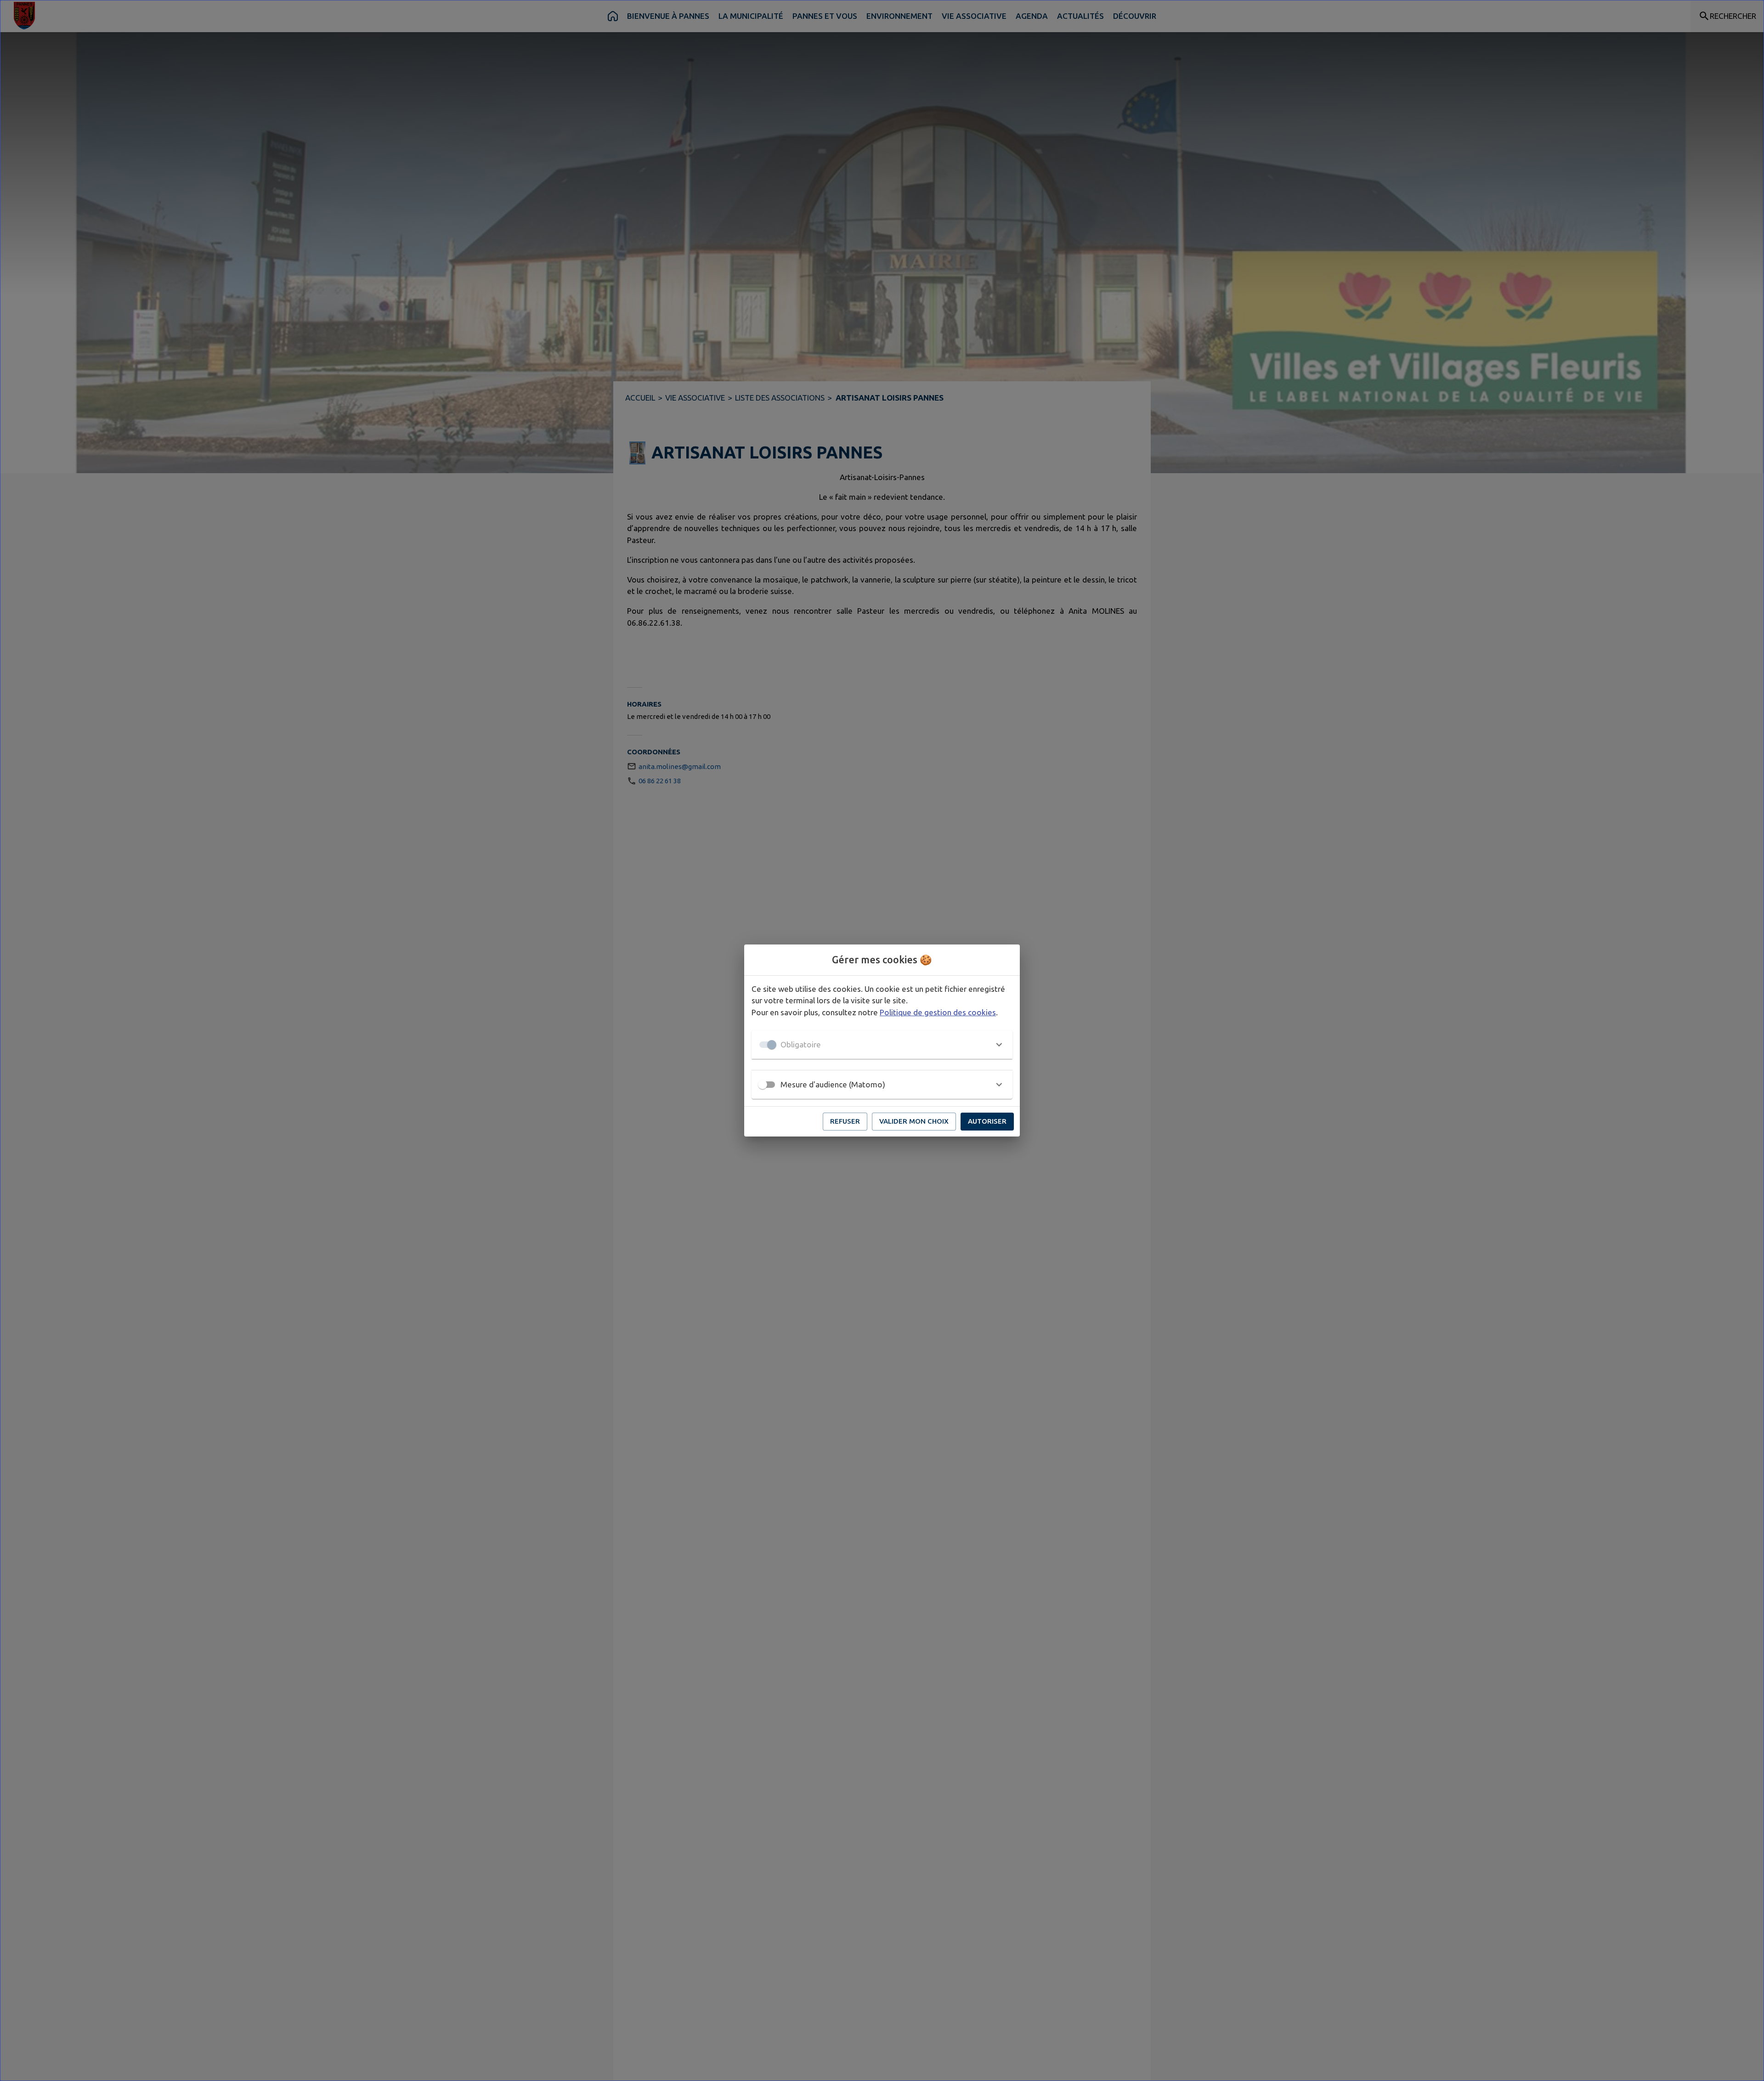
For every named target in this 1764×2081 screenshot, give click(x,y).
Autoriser (987, 1121)
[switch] (763, 1085)
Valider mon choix (914, 1121)
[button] (882, 1045)
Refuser (845, 1121)
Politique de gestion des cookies (938, 1012)
